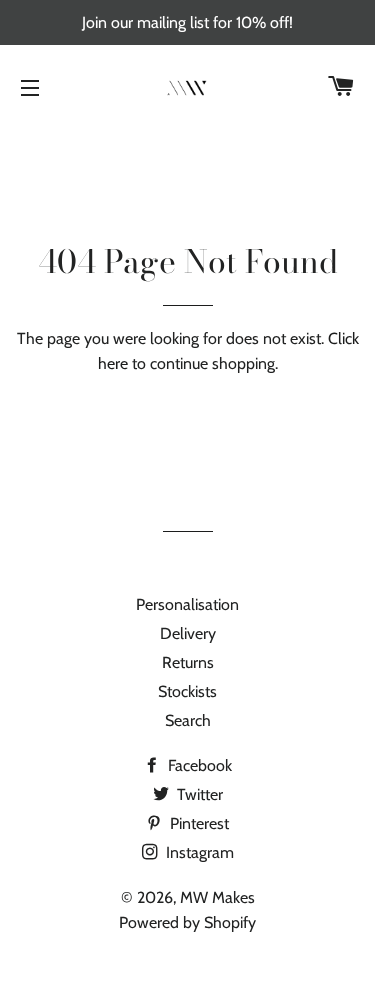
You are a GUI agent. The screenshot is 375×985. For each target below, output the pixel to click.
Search (188, 720)
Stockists (187, 691)
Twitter (198, 794)
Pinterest (197, 823)
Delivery (188, 633)
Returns (188, 662)
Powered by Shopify (187, 922)
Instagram (198, 852)
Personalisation (187, 604)
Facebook (198, 765)
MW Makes (217, 897)
